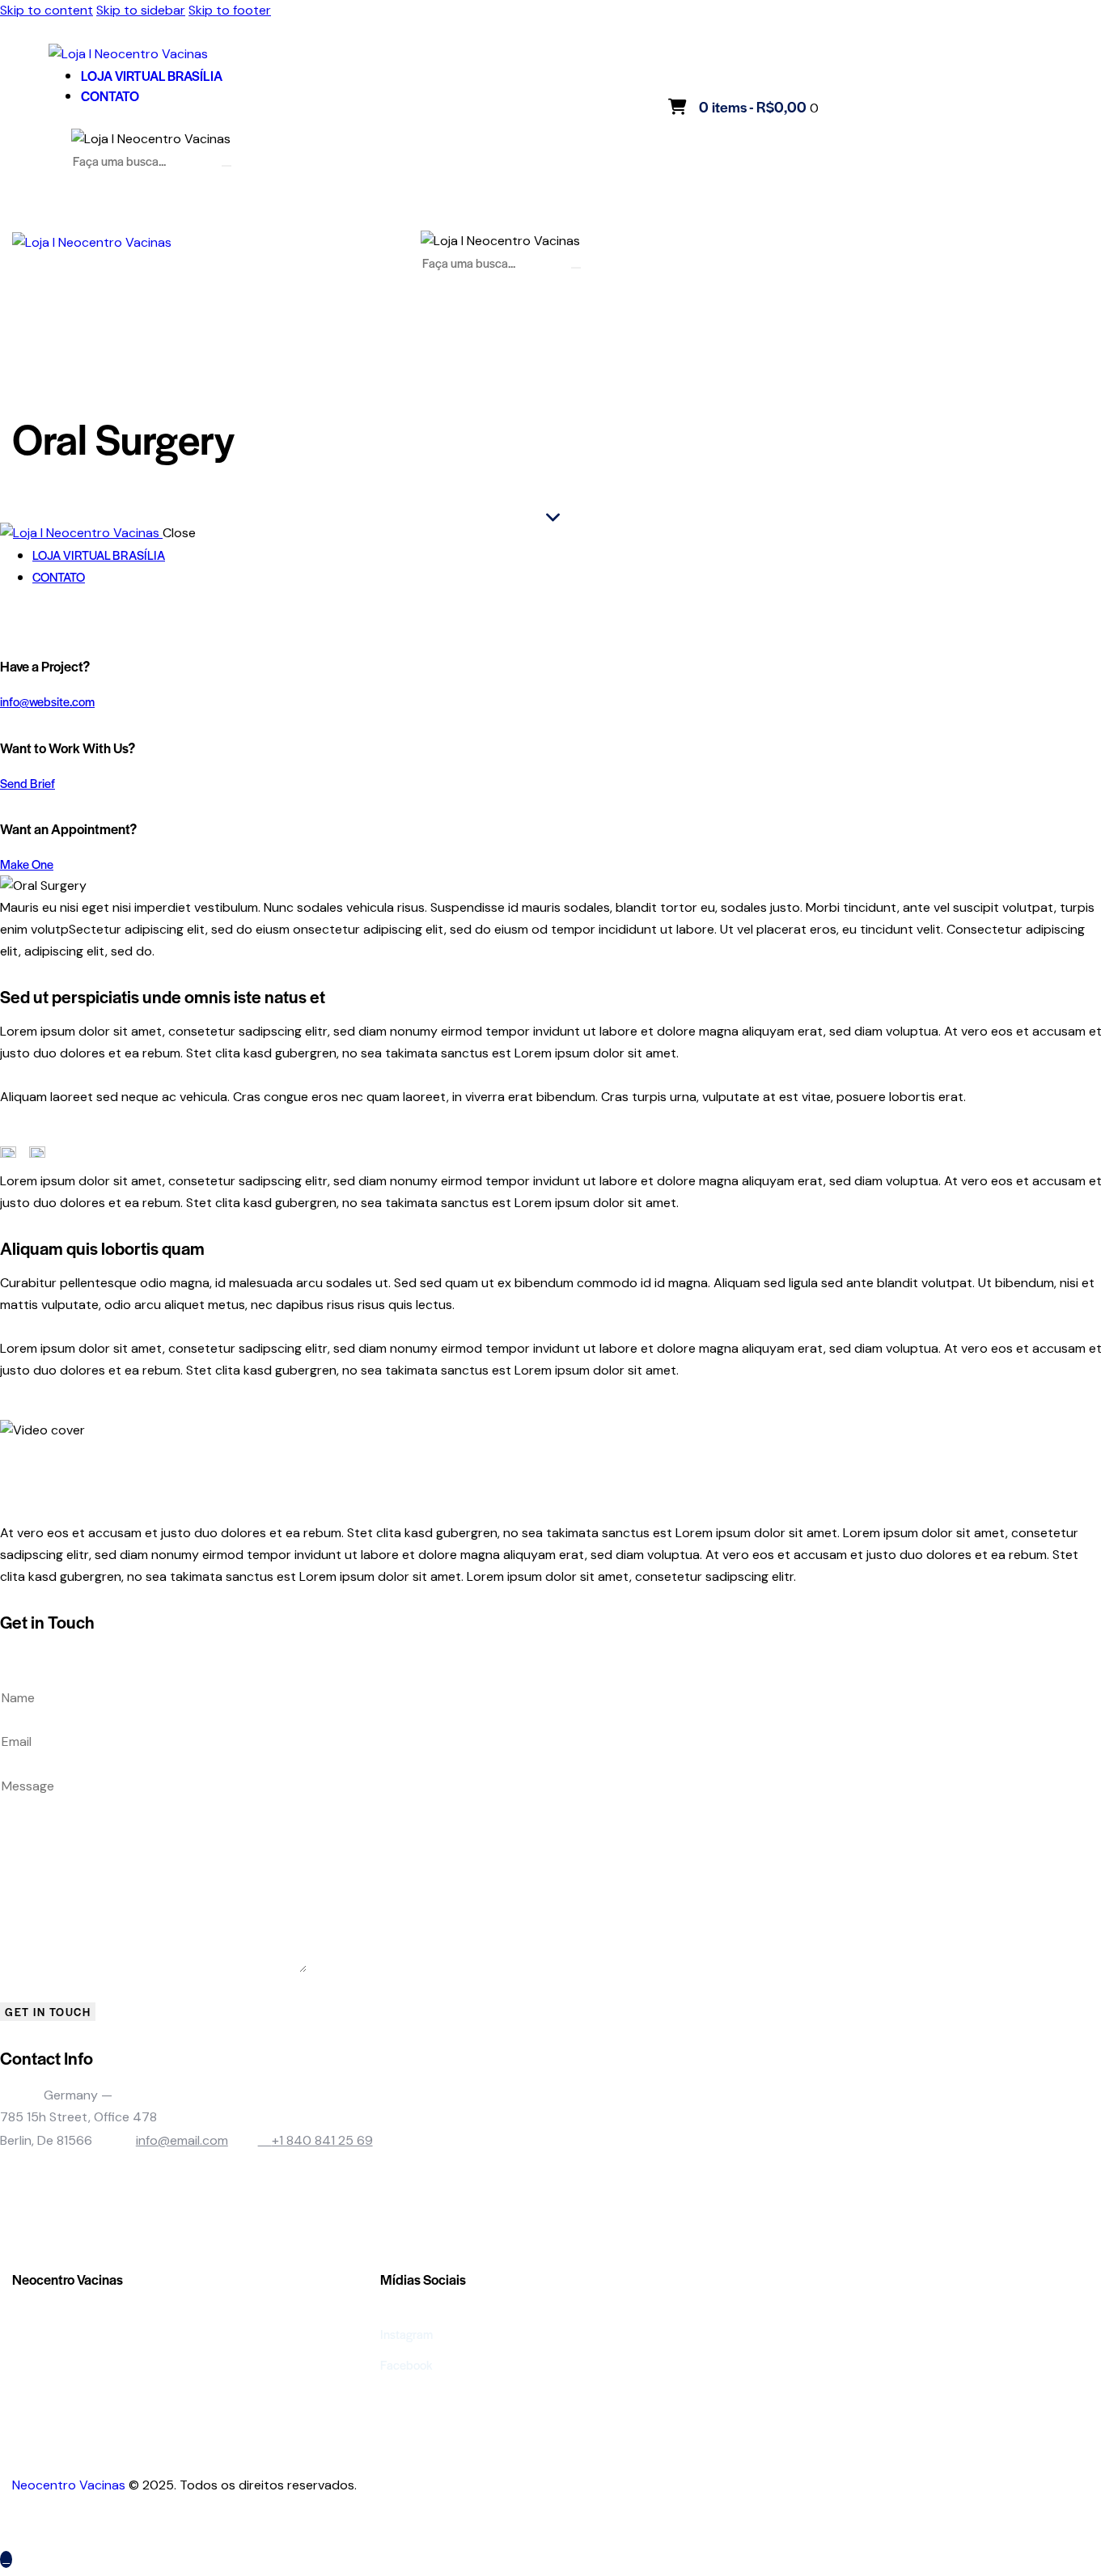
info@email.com (182, 2140)
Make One (27, 864)
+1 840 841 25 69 (322, 2140)
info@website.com (47, 701)
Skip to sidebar (141, 10)
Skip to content (47, 10)
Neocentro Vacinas (69, 2485)
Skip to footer (230, 10)
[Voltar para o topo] (6, 2559)
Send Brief (28, 783)
